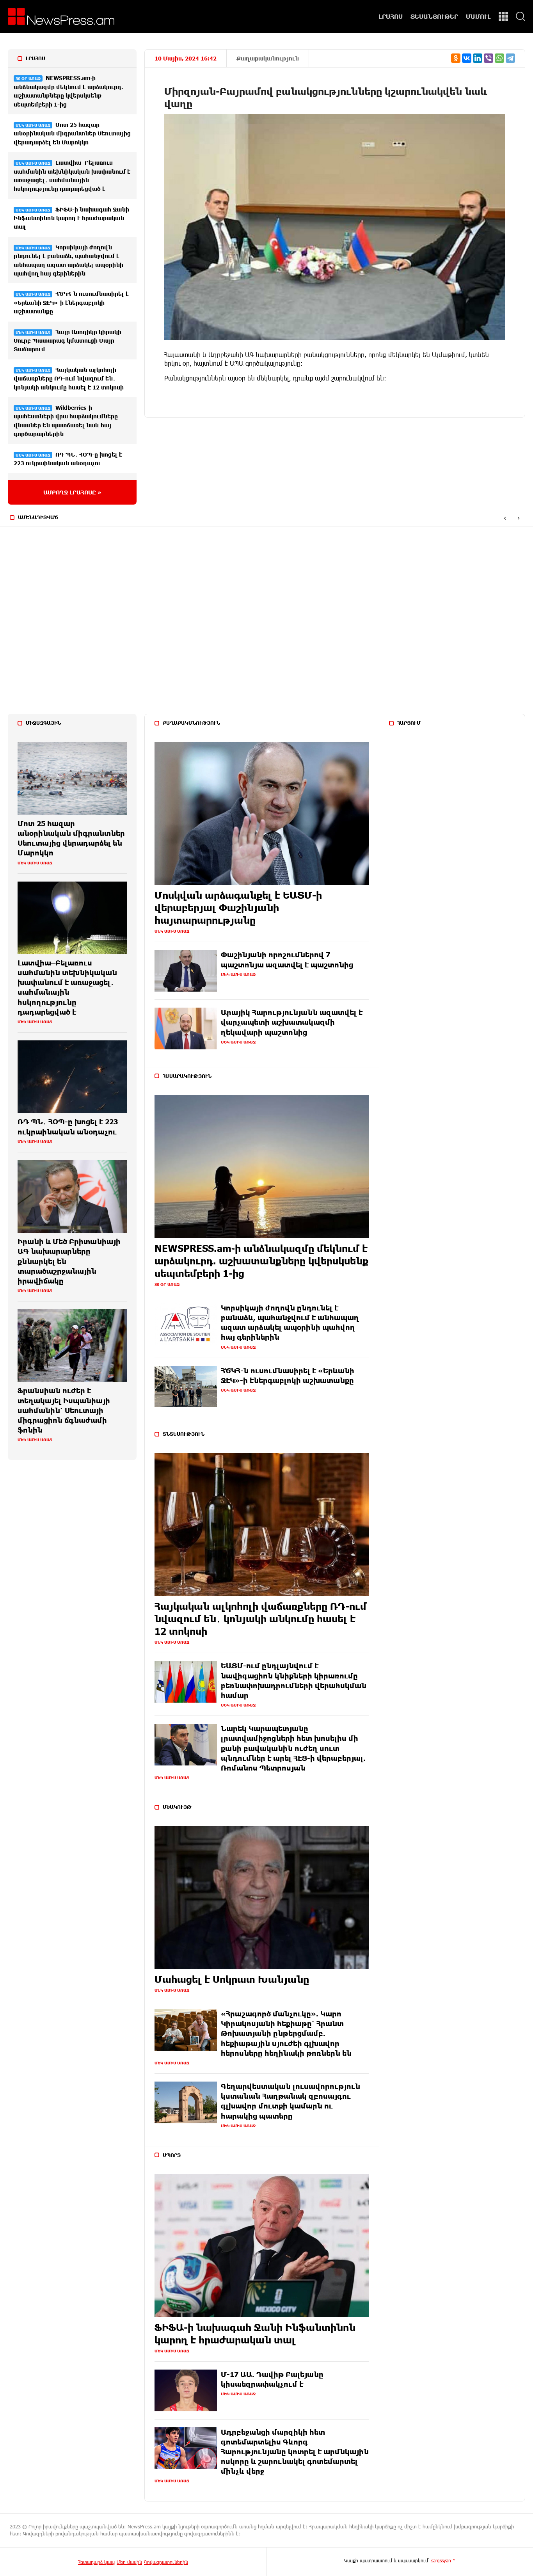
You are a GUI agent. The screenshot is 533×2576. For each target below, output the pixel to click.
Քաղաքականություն (268, 58)
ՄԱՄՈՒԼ (478, 16)
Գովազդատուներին (166, 2562)
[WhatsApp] (499, 58)
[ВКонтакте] (467, 58)
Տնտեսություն (184, 1434)
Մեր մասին (129, 2562)
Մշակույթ (177, 1807)
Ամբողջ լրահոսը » (72, 492)
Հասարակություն (187, 1076)
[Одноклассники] (456, 58)
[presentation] (505, 518)
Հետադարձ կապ (96, 2562)
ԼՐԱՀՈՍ (391, 16)
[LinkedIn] (478, 58)
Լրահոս (36, 58)
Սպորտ (172, 2155)
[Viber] (489, 58)
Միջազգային (43, 723)
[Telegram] (510, 58)
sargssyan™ (443, 2560)
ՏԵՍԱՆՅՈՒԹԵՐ (434, 16)
